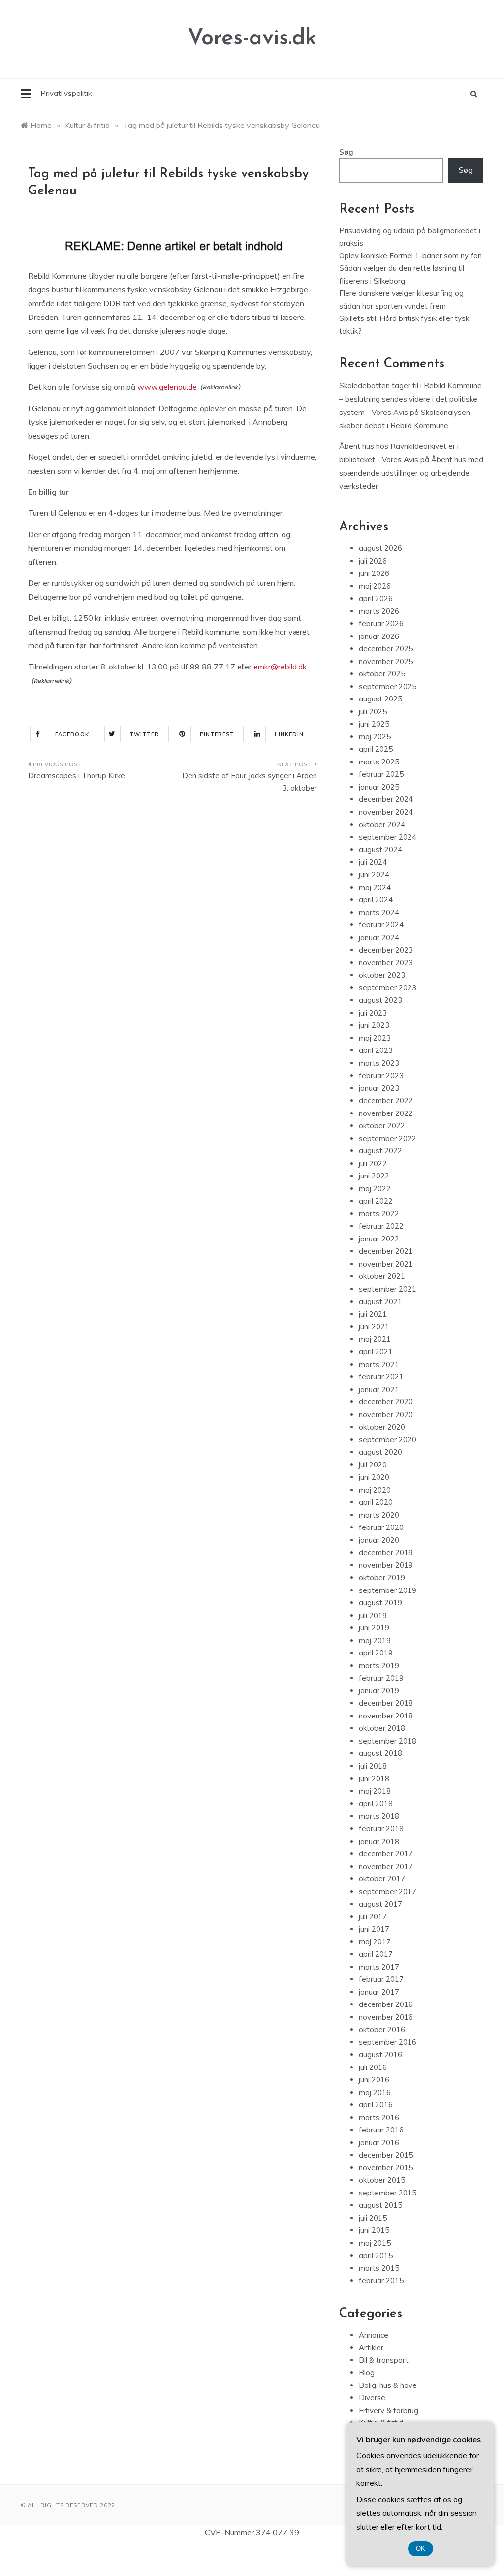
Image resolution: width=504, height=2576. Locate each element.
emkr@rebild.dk (280, 667)
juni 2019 (374, 1628)
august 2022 (380, 1151)
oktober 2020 (382, 1427)
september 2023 (388, 988)
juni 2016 (374, 2080)
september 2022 (388, 1138)
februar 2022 (381, 1226)
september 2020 (388, 1440)
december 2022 (386, 1100)
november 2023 (386, 963)
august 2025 (380, 699)
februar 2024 (381, 925)
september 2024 (388, 837)
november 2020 (386, 1415)
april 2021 (376, 1352)
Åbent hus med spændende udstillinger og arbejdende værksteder (411, 473)
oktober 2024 (382, 824)
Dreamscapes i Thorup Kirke (77, 776)
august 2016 (380, 2054)
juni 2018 (374, 1778)
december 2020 (386, 1402)
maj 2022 (375, 1189)
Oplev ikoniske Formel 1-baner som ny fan (410, 256)
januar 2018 (379, 1841)
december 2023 (386, 950)
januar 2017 (379, 1992)
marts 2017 (379, 1967)
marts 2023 (379, 1063)
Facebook (72, 734)
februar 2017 (381, 1979)
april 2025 (376, 749)
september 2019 (388, 1590)
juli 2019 (373, 1615)
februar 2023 (381, 1075)
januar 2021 (379, 1389)
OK (421, 2549)
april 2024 (376, 900)
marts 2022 (379, 1214)
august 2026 (380, 548)
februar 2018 (381, 1829)
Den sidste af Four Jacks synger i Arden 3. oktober (249, 782)
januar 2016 (379, 2143)
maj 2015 (375, 2243)
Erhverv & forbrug (389, 2410)
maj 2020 (375, 1490)
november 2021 (386, 1264)
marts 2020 (379, 1515)
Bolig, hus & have (388, 2385)
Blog (367, 2372)
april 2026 (376, 598)
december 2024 (386, 799)
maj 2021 (375, 1339)
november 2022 (386, 1113)
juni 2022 (374, 1176)
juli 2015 (373, 2218)
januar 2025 (379, 787)
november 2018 (386, 1716)
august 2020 (380, 1452)
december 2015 (386, 2155)
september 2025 (388, 686)
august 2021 (380, 1301)
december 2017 (386, 1854)
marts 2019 (379, 1666)
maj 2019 (375, 1640)
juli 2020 (373, 1465)
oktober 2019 (382, 1577)
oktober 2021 (382, 1276)
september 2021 (388, 1289)
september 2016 (388, 2042)
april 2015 (376, 2255)
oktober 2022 (382, 1126)
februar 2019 (381, 1678)
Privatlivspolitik (66, 93)
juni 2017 (374, 1929)
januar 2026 (379, 636)
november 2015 (386, 2168)
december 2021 (386, 1251)
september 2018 (388, 1741)
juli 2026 (373, 561)
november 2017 (386, 1866)
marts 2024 (379, 912)
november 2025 (386, 661)
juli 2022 (373, 1163)
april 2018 (376, 1803)
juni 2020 (374, 1477)
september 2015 (388, 2193)
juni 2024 (374, 875)
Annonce (374, 2335)
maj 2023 (375, 1038)
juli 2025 (373, 712)
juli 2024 (373, 862)
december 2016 (386, 2004)
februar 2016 (381, 2130)
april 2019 (376, 1653)
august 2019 (380, 1603)
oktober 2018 (382, 1728)
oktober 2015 (382, 2180)
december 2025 (386, 649)
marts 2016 (379, 2117)
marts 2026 (379, 611)
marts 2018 (379, 1816)
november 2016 (386, 2017)
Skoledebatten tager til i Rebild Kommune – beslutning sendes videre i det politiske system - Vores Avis (410, 399)
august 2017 (380, 1904)
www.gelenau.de (167, 387)
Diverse (372, 2398)
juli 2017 (373, 1917)
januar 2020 (379, 1540)
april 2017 (376, 1954)
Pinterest (217, 734)
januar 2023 (379, 1088)
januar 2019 (379, 1691)
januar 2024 (379, 938)
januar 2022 (379, 1239)
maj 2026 (375, 586)
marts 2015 (379, 2268)
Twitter (144, 734)
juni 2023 (374, 1025)
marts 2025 (379, 762)
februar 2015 (381, 2280)
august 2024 (380, 849)
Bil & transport (384, 2360)
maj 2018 (375, 1791)
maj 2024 (375, 887)
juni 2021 (374, 1326)
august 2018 (380, 1753)
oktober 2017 (382, 1879)
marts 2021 (379, 1364)
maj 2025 (375, 737)
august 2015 (380, 2205)
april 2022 (376, 1201)
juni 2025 (374, 724)
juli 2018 (373, 1766)
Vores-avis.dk (252, 39)
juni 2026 (374, 573)
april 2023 (376, 1050)
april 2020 (376, 1502)
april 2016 (376, 2105)
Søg (346, 152)
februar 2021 (381, 1377)
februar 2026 (381, 623)
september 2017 (388, 1892)
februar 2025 (381, 774)
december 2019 (386, 1552)
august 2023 (380, 1000)
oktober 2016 (382, 2029)
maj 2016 (375, 2092)
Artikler (371, 2347)
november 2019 (386, 1565)
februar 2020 (381, 1527)
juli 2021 (373, 1314)
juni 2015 (374, 2230)
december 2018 (386, 1703)
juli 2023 (373, 1013)
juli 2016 (373, 2067)
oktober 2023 (382, 975)
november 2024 (386, 812)
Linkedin (289, 734)
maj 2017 (375, 1942)
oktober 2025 (382, 674)
